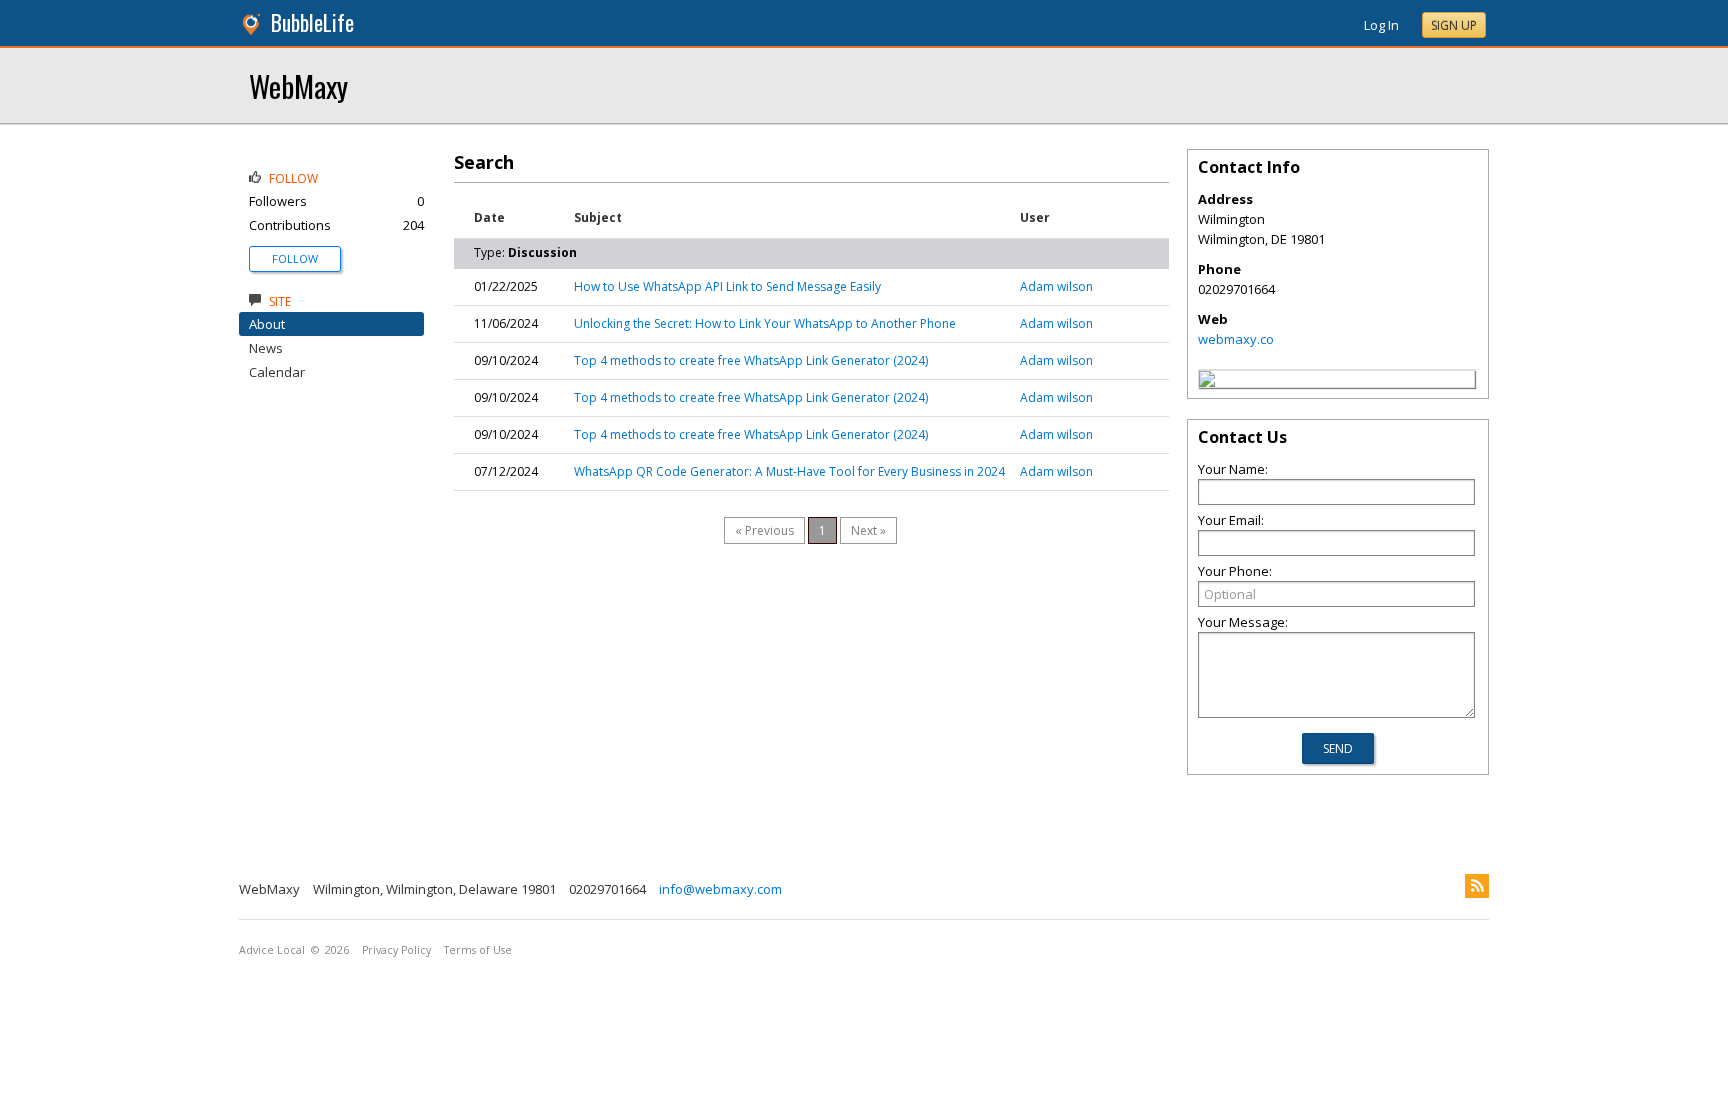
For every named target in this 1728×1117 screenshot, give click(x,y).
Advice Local (272, 950)
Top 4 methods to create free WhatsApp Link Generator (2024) (751, 360)
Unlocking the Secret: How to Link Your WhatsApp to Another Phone (765, 323)
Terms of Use (478, 950)
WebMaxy (298, 85)
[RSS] (1477, 886)
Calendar (277, 372)
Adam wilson (1056, 286)
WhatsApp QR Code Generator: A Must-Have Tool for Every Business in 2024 (789, 471)
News (266, 348)
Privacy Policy (396, 950)
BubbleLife (312, 22)
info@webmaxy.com (720, 889)
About (267, 324)
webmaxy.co (1236, 339)
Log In (1381, 25)
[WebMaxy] (1207, 382)
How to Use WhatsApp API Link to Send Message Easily (727, 286)
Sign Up (1454, 25)
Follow (295, 258)
